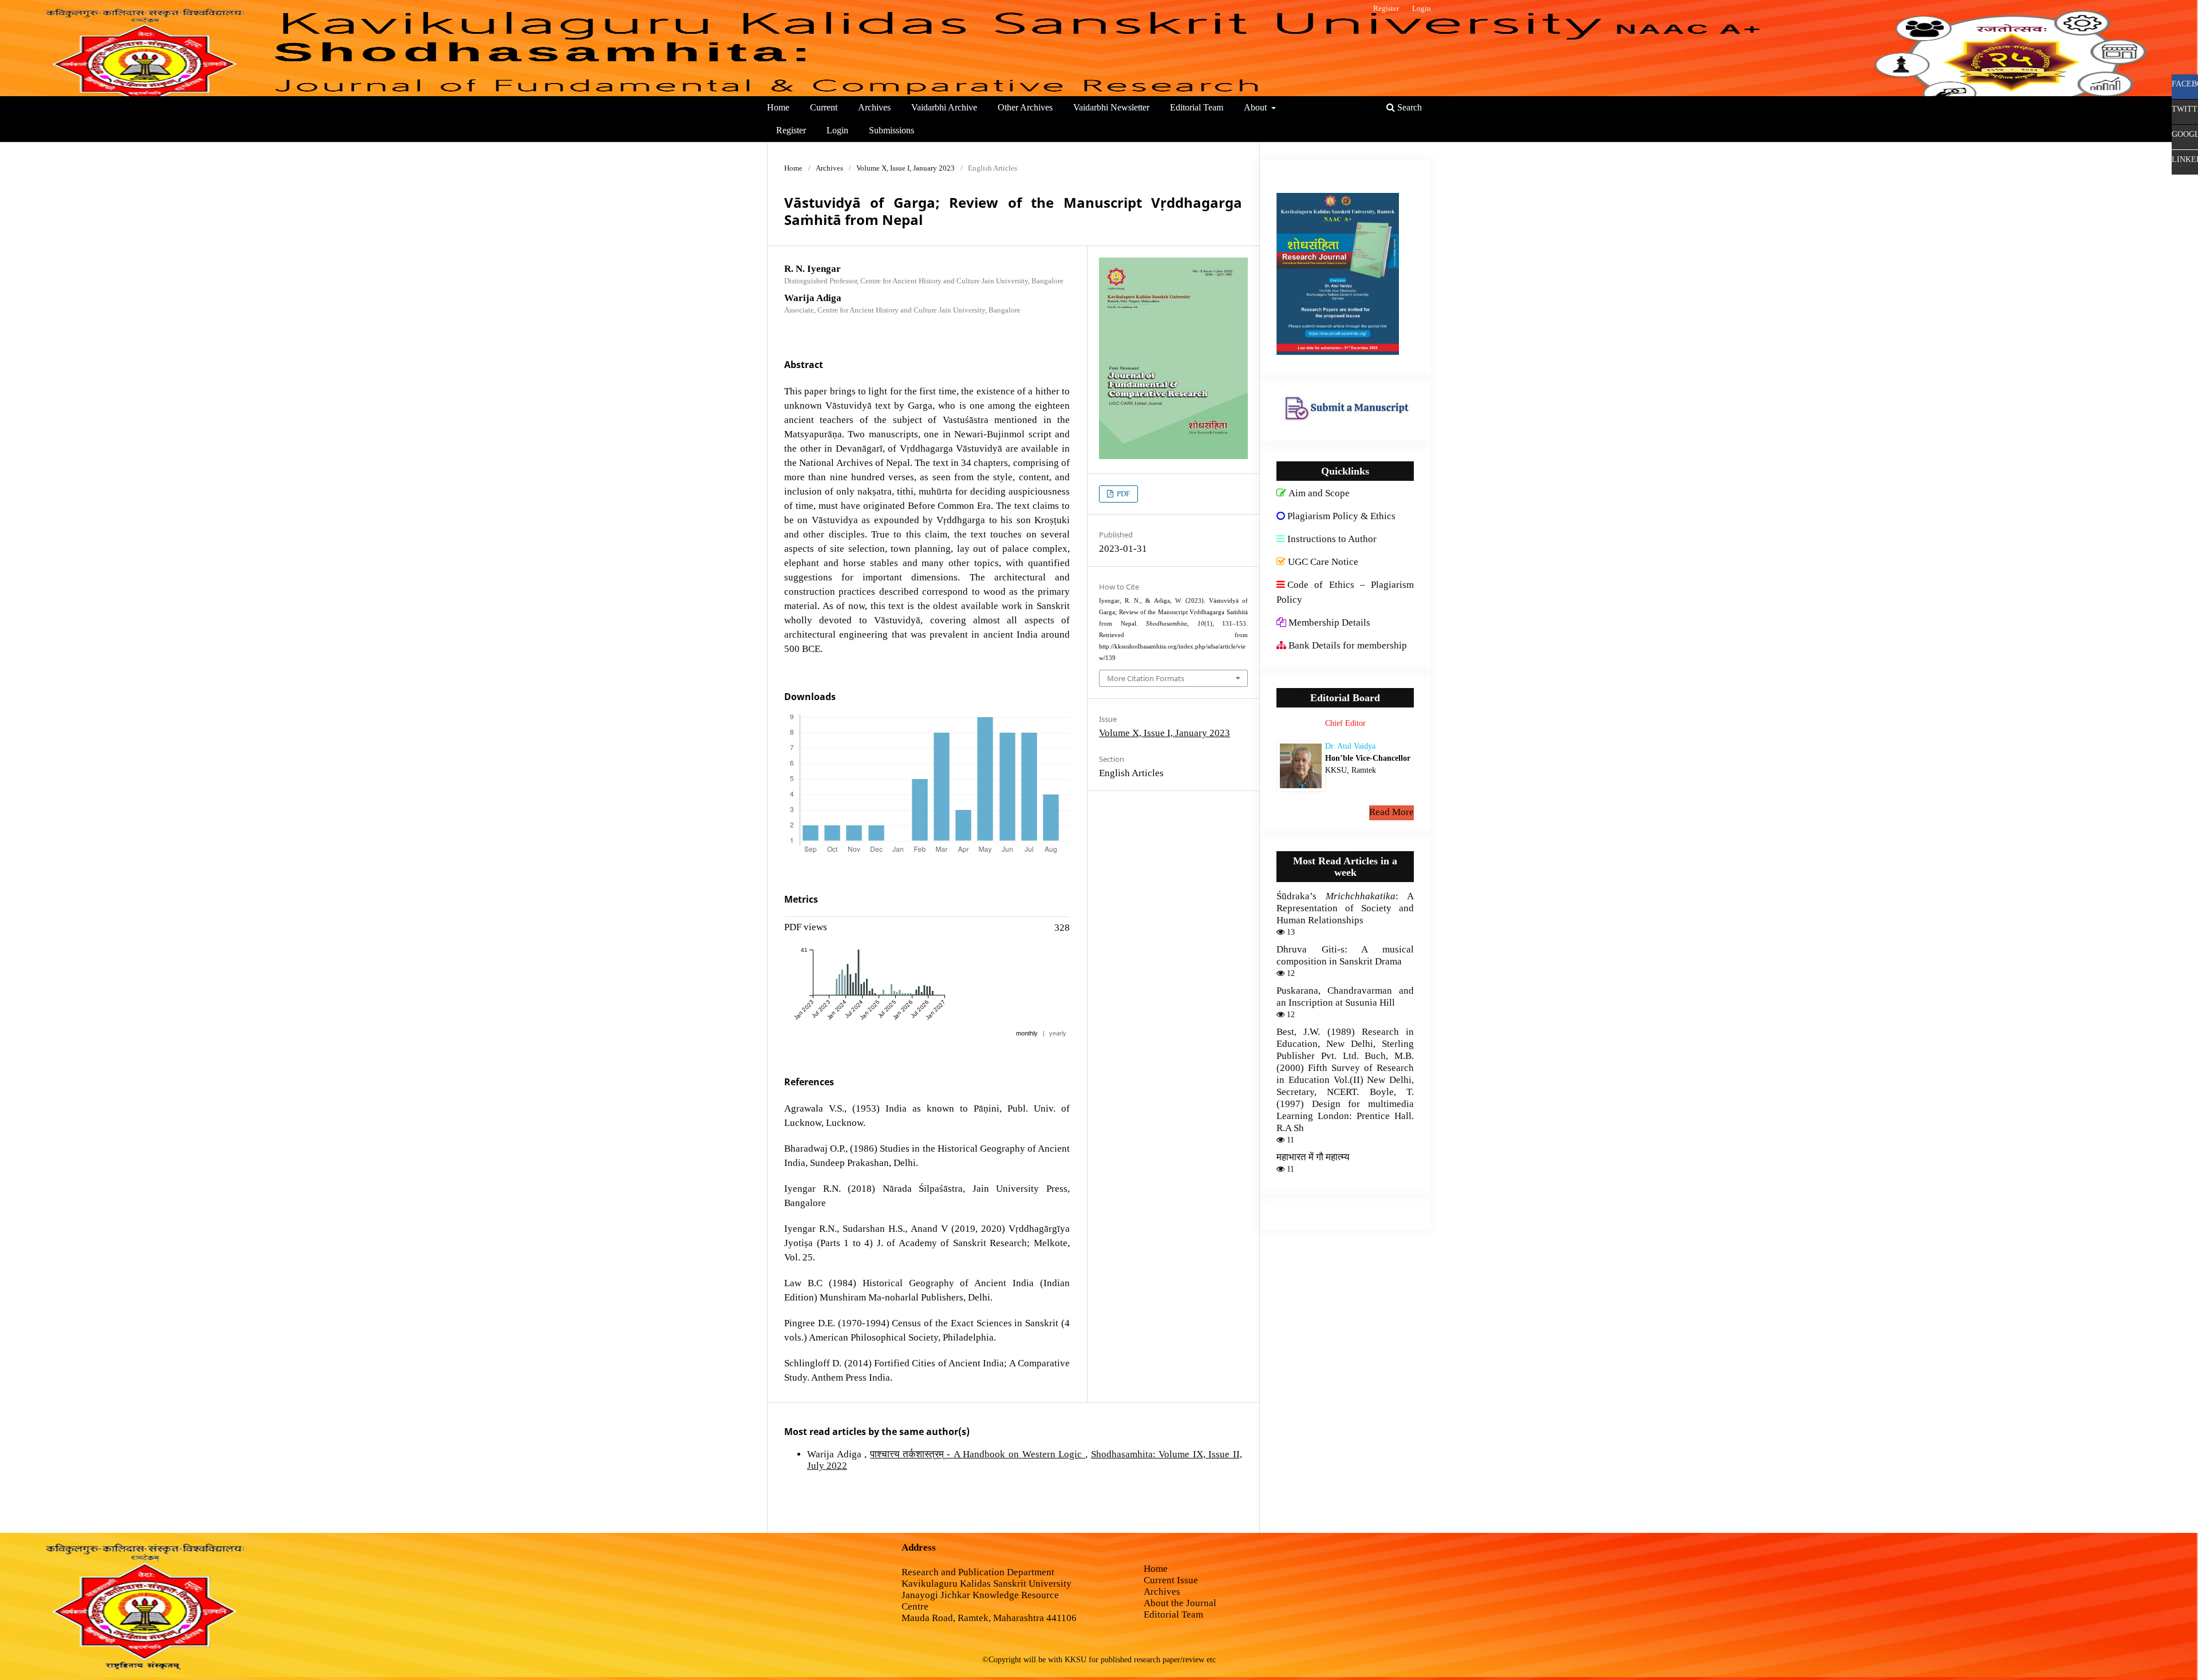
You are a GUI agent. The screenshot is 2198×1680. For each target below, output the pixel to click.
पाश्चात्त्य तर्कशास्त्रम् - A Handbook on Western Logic (978, 1454)
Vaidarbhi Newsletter (1111, 107)
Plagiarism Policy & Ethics (1341, 516)
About (1256, 107)
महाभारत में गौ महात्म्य (1313, 1157)
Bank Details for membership (1348, 645)
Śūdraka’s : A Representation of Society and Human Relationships (1345, 908)
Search (1408, 107)
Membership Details (1329, 622)
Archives (874, 107)
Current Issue (1171, 1580)
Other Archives (1025, 107)
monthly (1027, 1033)
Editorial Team (1197, 107)
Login (837, 130)
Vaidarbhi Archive (944, 107)
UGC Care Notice (1323, 562)
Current (824, 107)
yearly (1058, 1033)
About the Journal (1180, 1603)
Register (791, 130)
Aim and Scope (1319, 493)
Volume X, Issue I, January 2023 (906, 168)
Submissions (892, 130)
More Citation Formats (1146, 678)
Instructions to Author (1332, 539)
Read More (1391, 812)
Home (778, 107)
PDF (1122, 494)
